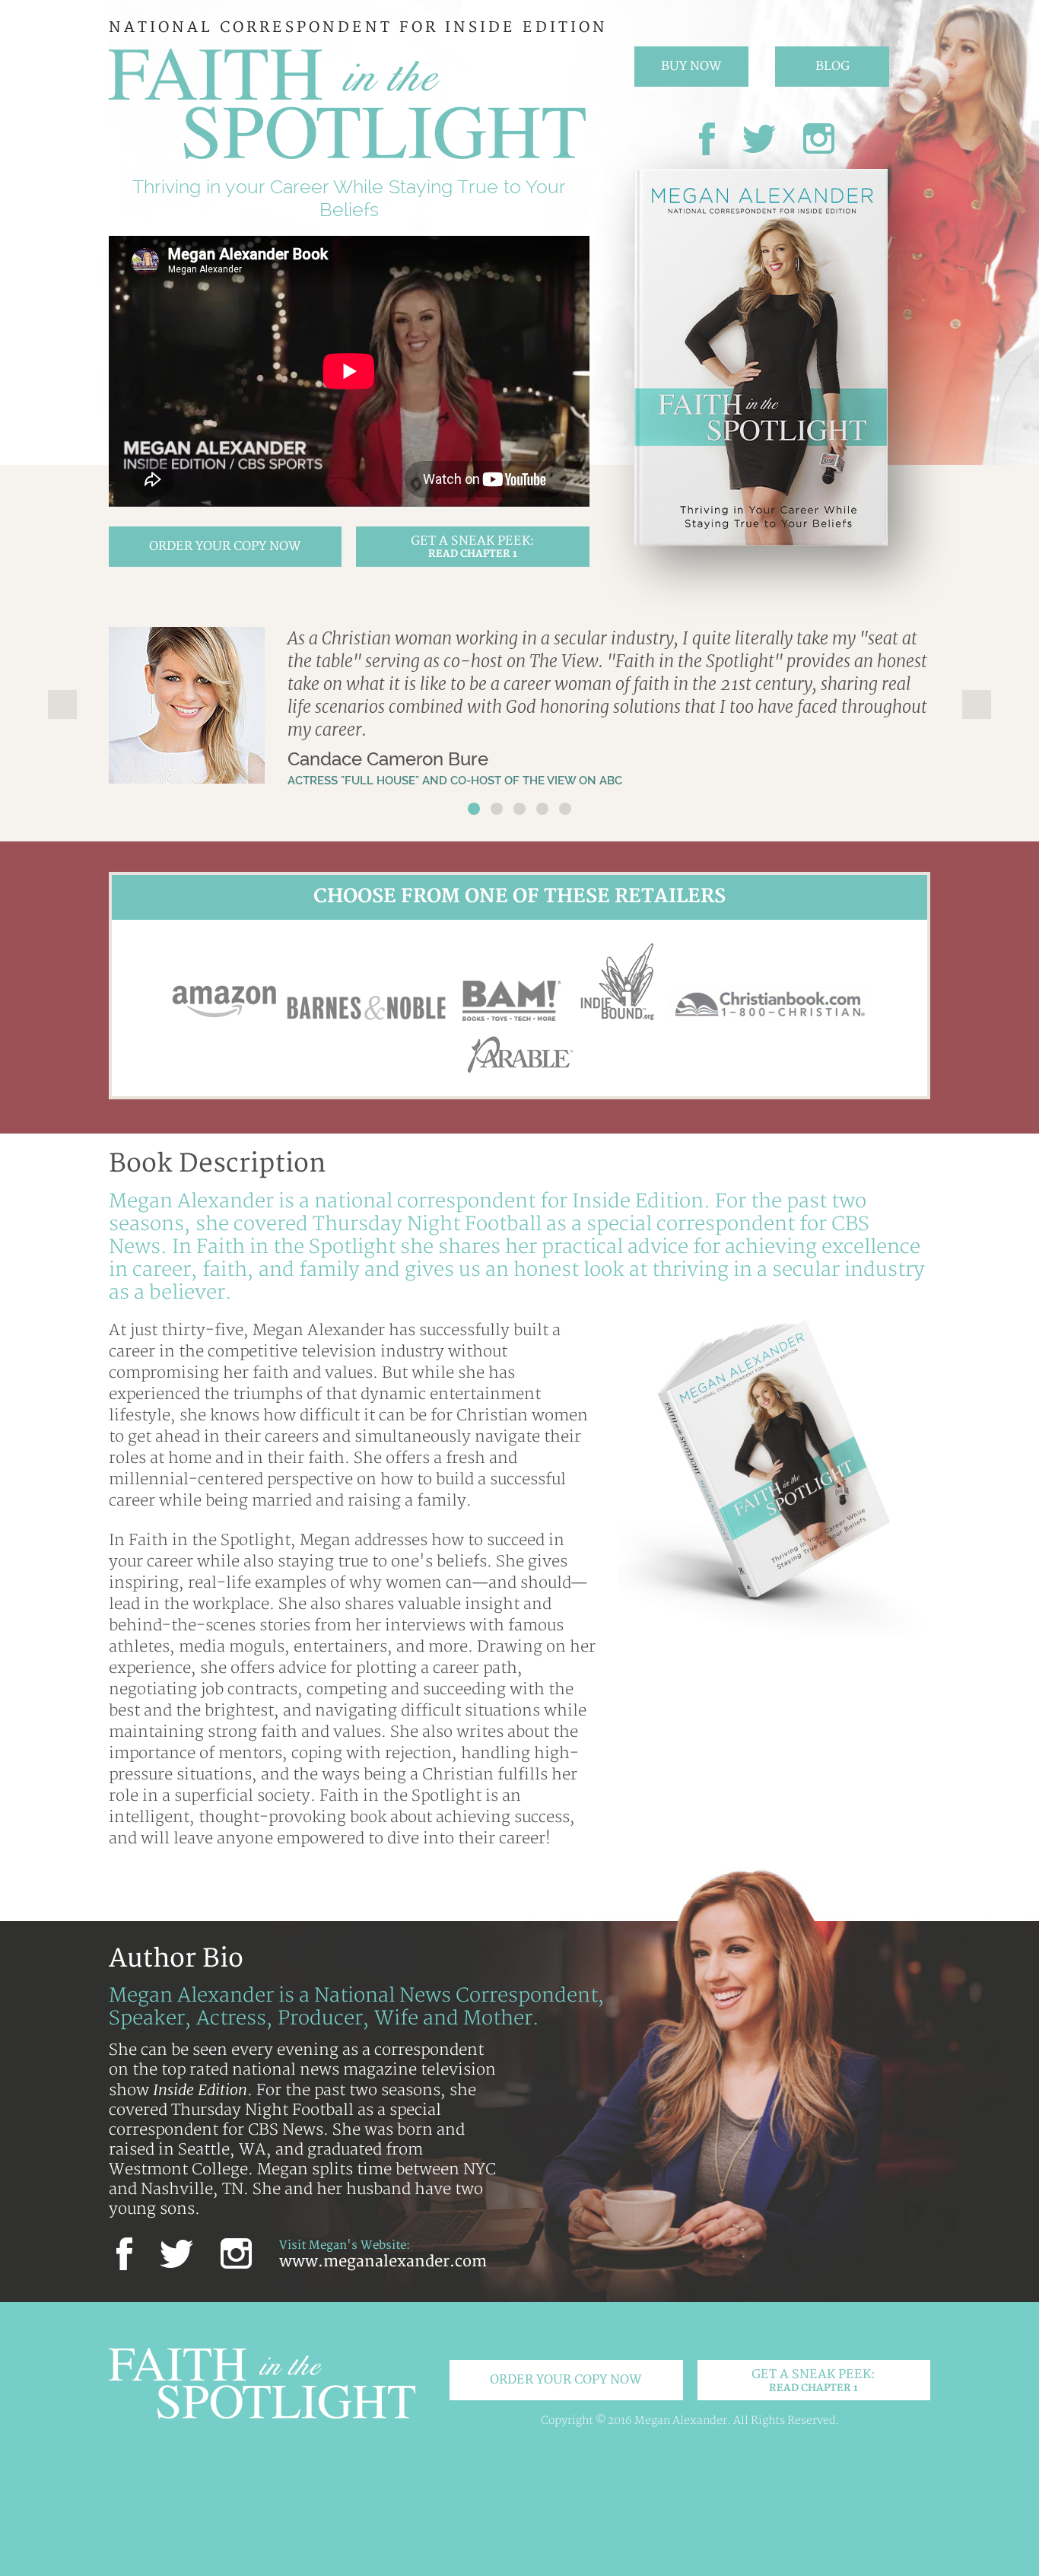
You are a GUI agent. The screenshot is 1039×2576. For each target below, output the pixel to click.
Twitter (759, 139)
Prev (62, 704)
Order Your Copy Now (225, 546)
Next (977, 704)
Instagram (819, 139)
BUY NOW (691, 66)
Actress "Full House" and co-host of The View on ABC (455, 781)
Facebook (707, 139)
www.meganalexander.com (383, 2262)
